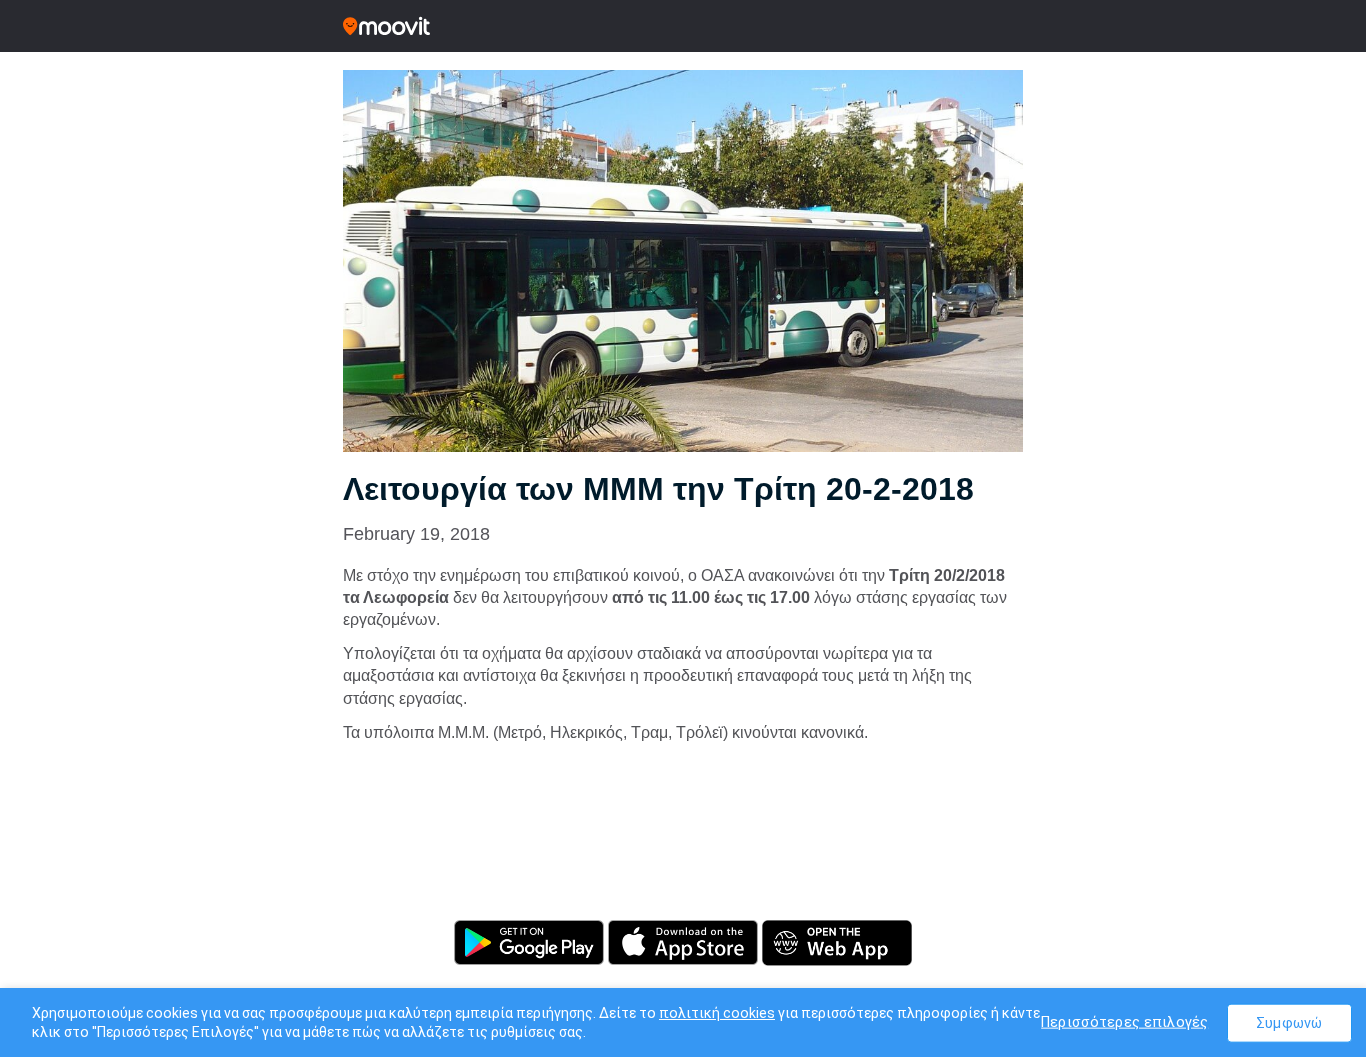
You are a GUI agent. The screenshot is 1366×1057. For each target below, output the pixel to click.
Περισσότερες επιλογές (1124, 1021)
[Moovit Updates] (683, 26)
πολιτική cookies (717, 1013)
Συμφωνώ (1289, 1022)
